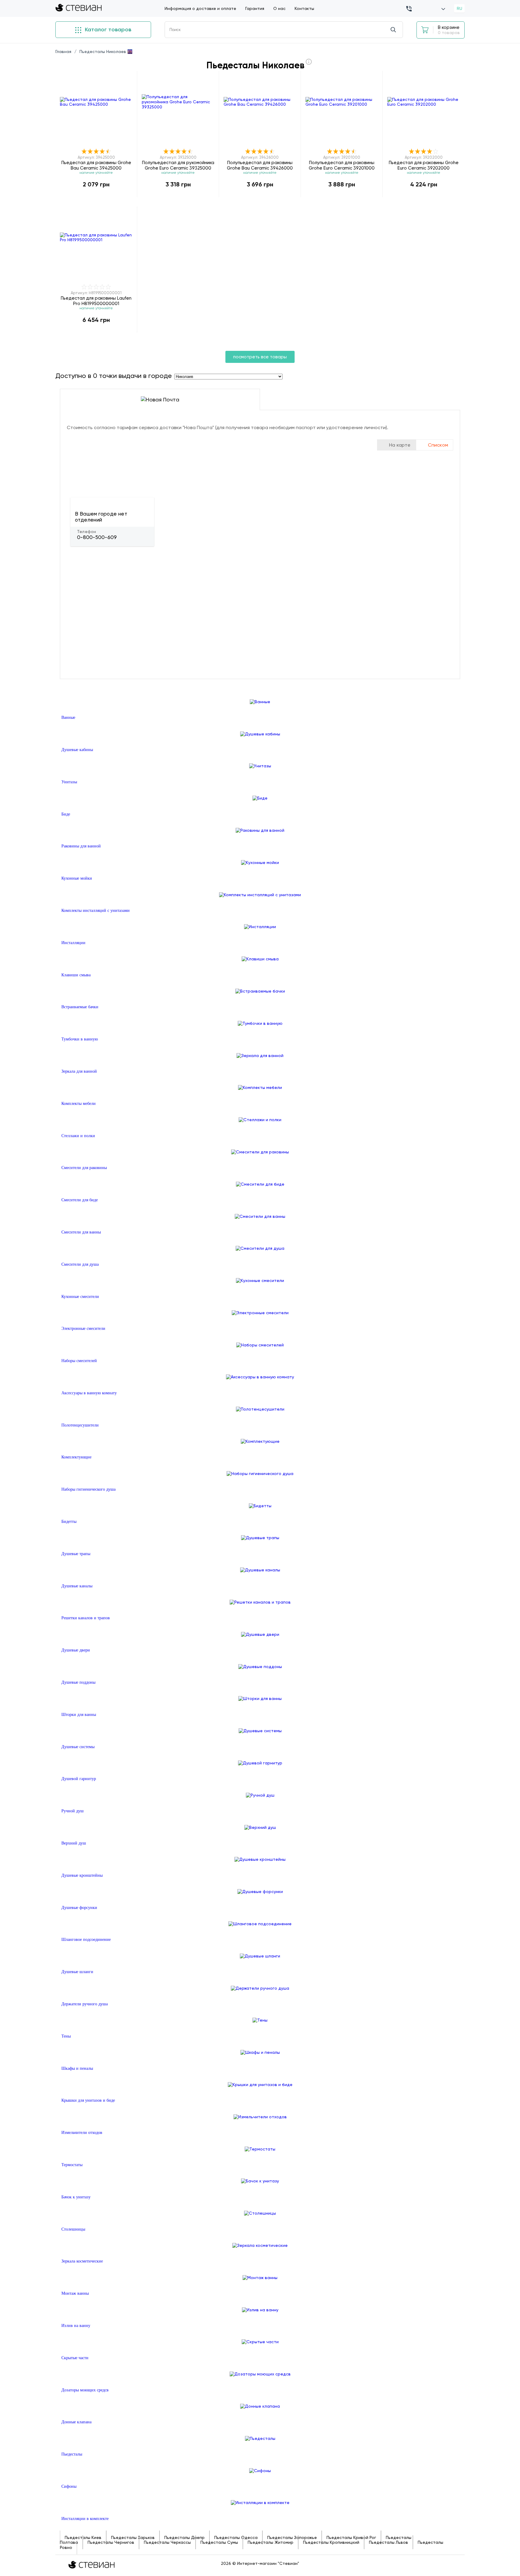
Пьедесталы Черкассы (167, 2542)
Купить (96, 197)
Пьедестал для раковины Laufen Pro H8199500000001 (96, 301)
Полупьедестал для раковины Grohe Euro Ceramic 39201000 (342, 165)
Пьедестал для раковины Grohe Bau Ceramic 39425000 (96, 165)
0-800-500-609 (97, 537)
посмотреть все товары (260, 357)
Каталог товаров (107, 30)
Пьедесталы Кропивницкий (331, 2542)
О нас (279, 8)
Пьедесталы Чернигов (111, 2542)
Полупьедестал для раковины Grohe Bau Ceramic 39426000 (260, 165)
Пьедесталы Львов (388, 2542)
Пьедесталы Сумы (219, 2542)
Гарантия (255, 8)
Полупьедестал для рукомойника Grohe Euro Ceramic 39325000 (178, 165)
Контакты (304, 8)
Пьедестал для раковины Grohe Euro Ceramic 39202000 (424, 165)
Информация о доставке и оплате (200, 8)
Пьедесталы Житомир (271, 2542)
